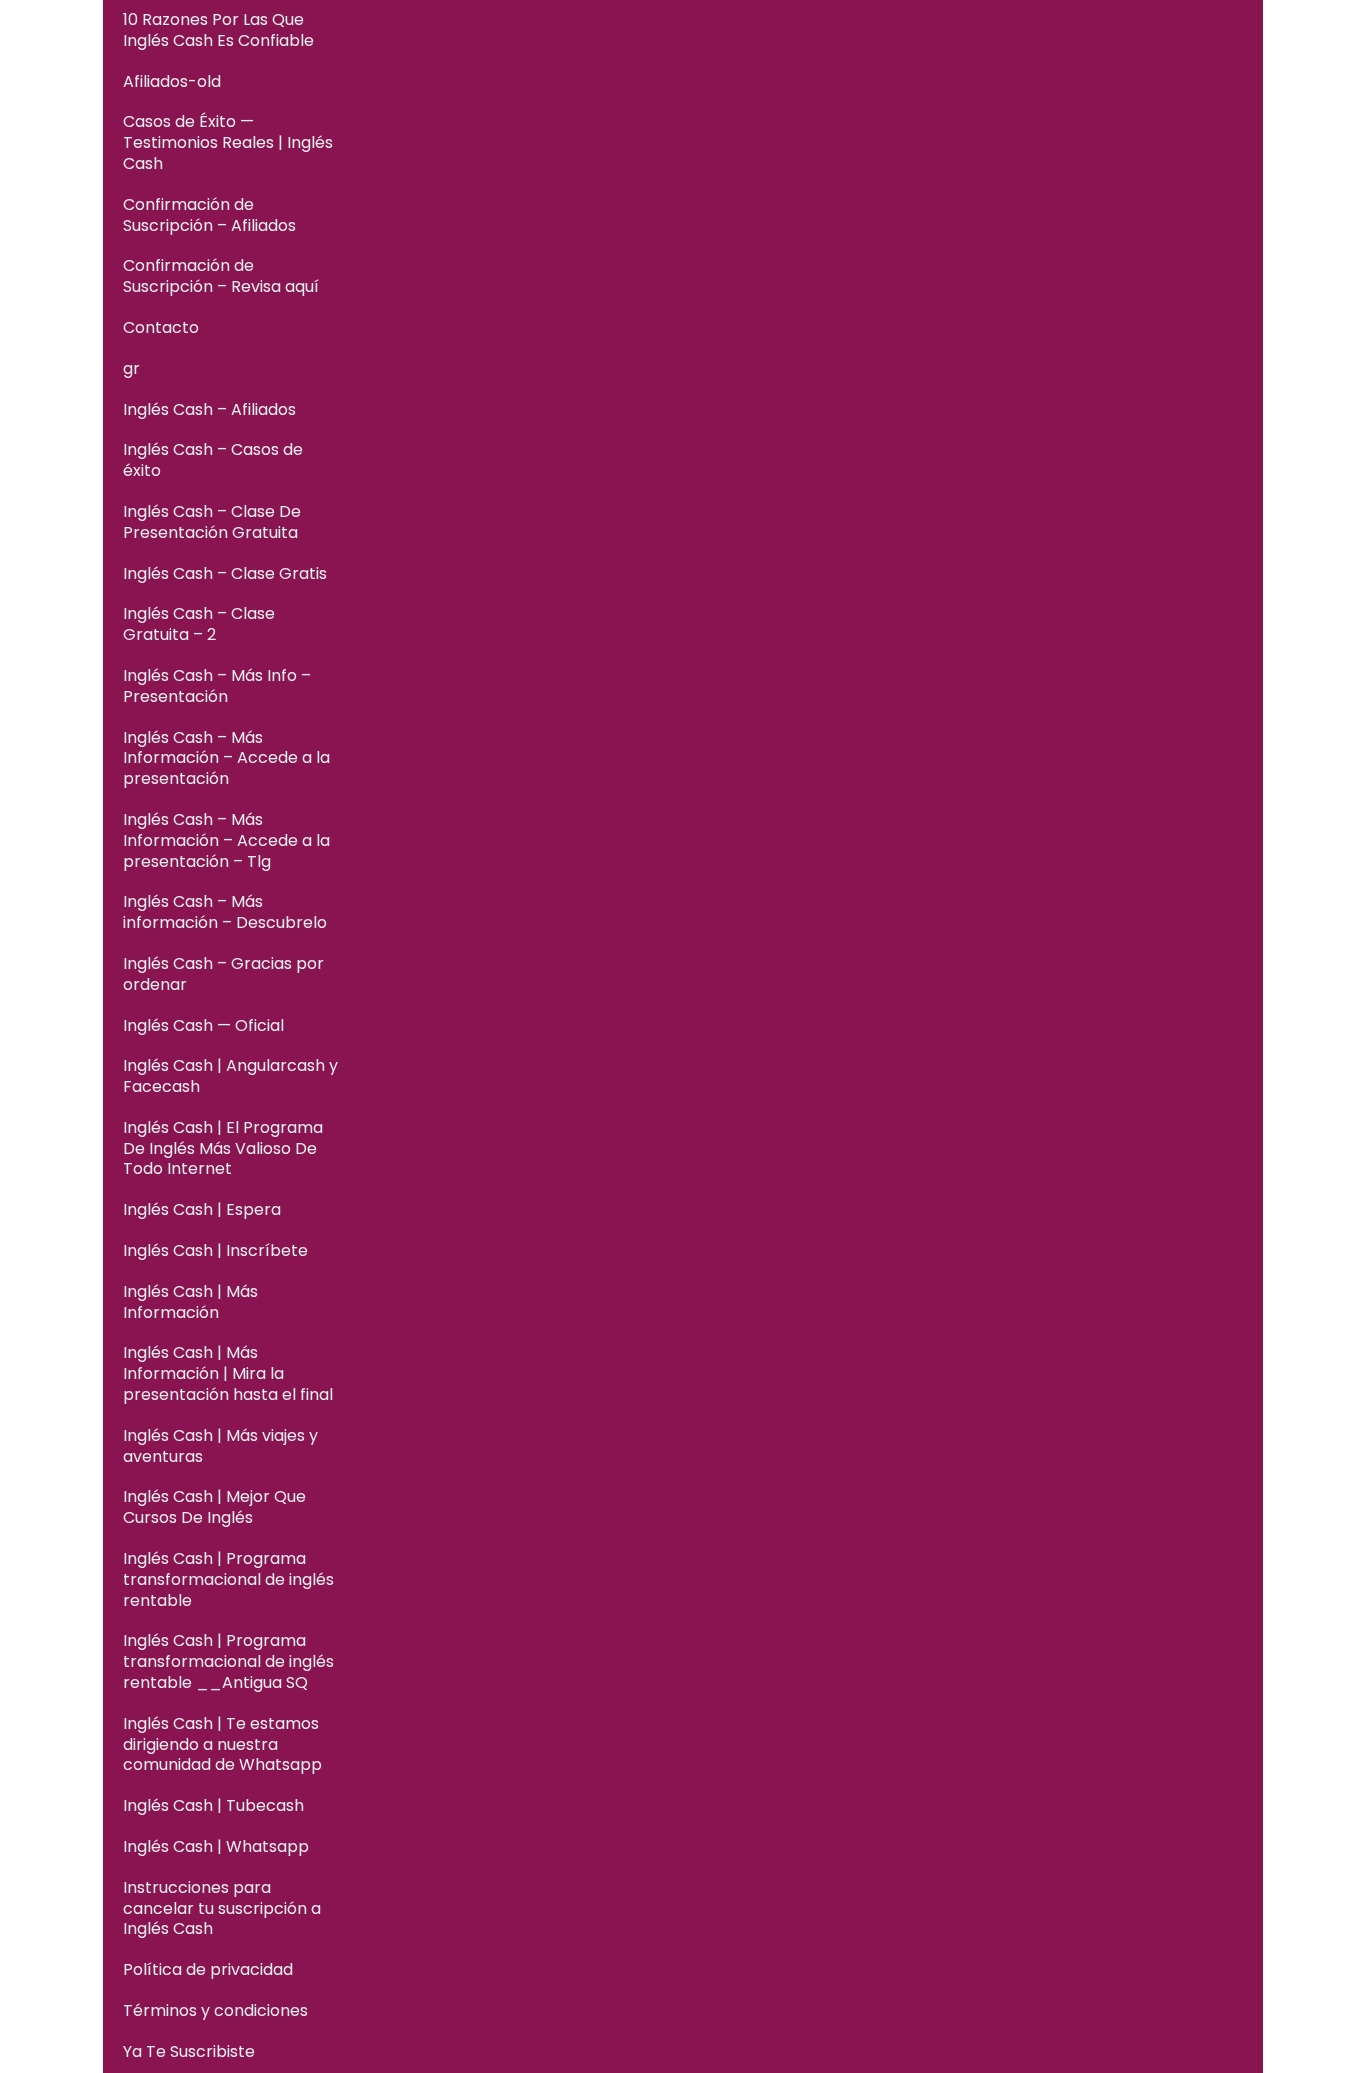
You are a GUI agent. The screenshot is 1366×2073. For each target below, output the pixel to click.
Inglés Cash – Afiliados (209, 409)
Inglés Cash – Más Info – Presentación (217, 686)
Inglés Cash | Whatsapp (216, 1846)
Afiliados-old (172, 81)
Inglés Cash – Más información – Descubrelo (225, 912)
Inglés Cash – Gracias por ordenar (223, 974)
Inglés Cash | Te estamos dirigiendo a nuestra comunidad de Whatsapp (222, 1744)
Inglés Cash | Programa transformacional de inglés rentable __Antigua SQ (228, 1661)
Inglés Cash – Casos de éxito (213, 460)
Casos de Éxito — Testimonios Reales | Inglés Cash (228, 142)
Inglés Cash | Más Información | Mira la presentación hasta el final (228, 1373)
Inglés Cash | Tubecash (213, 1805)
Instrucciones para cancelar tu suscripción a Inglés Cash (222, 1908)
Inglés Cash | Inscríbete (215, 1250)
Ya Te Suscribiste (189, 2051)
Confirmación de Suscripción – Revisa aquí (221, 276)
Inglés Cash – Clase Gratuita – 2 (199, 624)
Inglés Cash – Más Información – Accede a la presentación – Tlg (226, 840)
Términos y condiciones (215, 2010)
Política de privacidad (208, 1969)
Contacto (161, 327)
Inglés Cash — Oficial (203, 1025)
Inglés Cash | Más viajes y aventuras (220, 1446)
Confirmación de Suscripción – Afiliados (209, 215)
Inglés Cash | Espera (202, 1209)
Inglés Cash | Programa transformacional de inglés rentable (228, 1579)
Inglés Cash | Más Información (190, 1302)
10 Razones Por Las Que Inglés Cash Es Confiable (218, 30)
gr (131, 368)
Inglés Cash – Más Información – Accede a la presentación (226, 758)
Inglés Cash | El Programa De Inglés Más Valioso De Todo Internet (223, 1148)
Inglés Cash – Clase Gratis (225, 573)
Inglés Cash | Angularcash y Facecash (230, 1076)
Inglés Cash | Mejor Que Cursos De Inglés (214, 1507)
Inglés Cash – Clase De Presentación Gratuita (212, 522)
